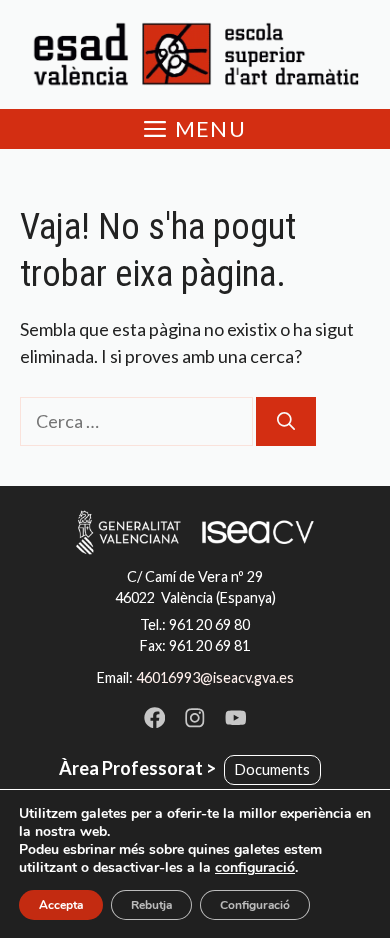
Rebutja (151, 905)
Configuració (255, 905)
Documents (272, 769)
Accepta (61, 905)
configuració (255, 868)
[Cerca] (286, 421)
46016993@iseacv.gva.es (215, 677)
